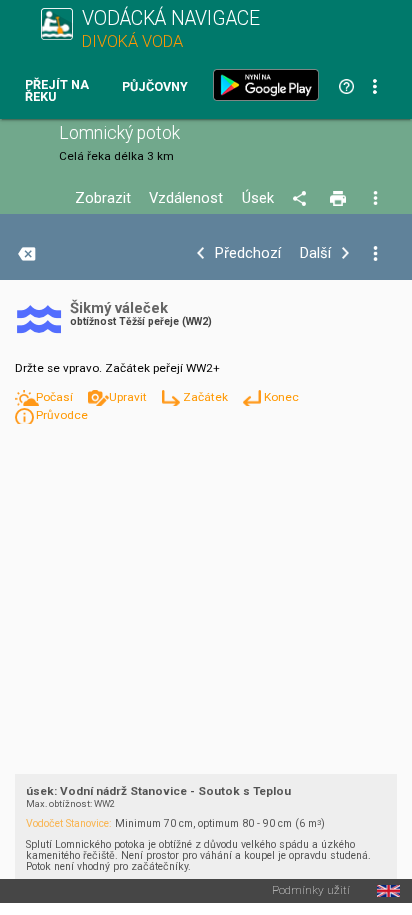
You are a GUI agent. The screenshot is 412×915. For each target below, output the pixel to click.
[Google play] (270, 85)
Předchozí (248, 253)
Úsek (258, 198)
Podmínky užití (311, 891)
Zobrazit (103, 198)
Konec (281, 397)
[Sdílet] (302, 199)
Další (315, 253)
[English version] (388, 891)
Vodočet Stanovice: (69, 823)
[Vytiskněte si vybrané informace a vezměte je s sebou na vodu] (339, 199)
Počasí (56, 397)
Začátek (207, 397)
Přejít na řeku (57, 91)
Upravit (129, 397)
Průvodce (62, 415)
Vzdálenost (186, 198)
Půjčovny (155, 87)
